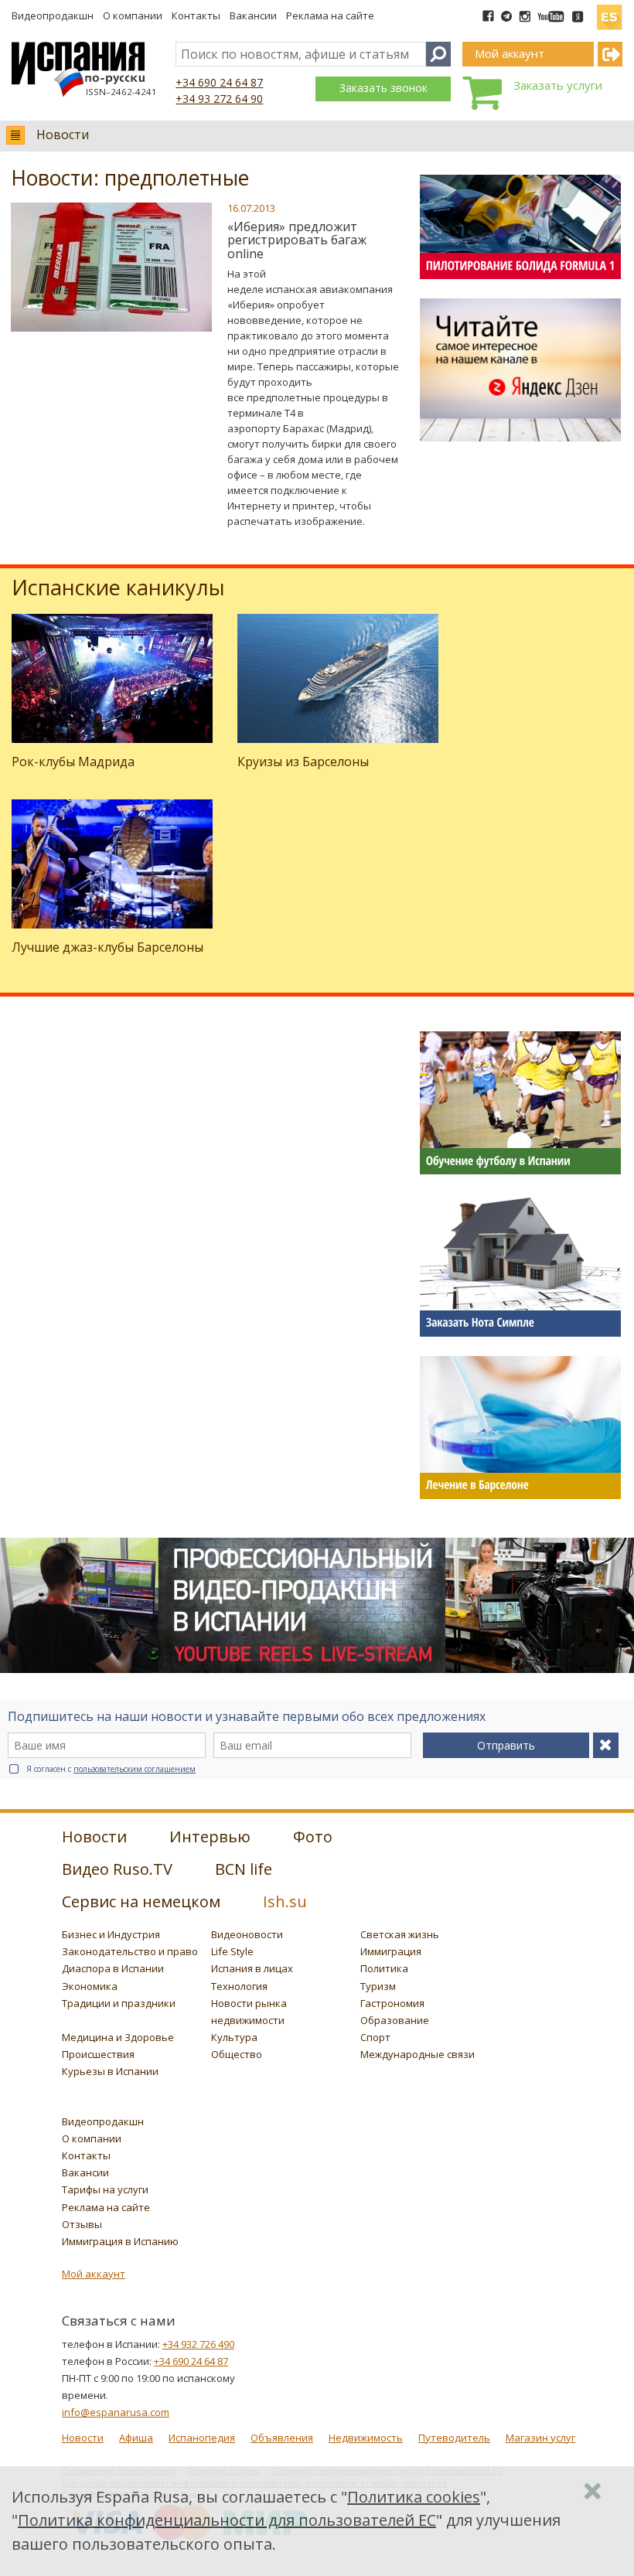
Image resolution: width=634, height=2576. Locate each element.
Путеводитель (454, 2438)
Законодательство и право (130, 1951)
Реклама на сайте (330, 15)
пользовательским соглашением (135, 1769)
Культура (234, 2037)
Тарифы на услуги (105, 2189)
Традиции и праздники (119, 2003)
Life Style (232, 1951)
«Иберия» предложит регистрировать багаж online (297, 240)
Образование (395, 2020)
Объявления (282, 2438)
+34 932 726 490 (198, 2344)
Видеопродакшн (53, 15)
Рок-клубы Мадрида (73, 762)
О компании (133, 15)
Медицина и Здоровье (118, 2037)
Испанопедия (202, 2438)
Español (609, 11)
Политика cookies (414, 2497)
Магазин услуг (540, 2438)
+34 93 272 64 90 (219, 99)
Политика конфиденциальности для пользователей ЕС (227, 2520)
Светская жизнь (400, 1934)
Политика (384, 1968)
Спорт (375, 2037)
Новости (63, 135)
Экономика (90, 1986)
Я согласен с (111, 1769)
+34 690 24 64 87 (219, 82)
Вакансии (253, 15)
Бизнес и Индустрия (111, 1934)
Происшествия (98, 2054)
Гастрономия (392, 2003)
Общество (237, 2054)
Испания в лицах (252, 1968)
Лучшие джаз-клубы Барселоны (107, 947)
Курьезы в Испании (110, 2071)
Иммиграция (391, 1951)
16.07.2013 (251, 208)
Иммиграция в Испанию (120, 2241)
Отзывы (82, 2224)
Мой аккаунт (94, 2274)
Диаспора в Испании (113, 1968)
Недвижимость (366, 2438)
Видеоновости (247, 1934)
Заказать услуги (558, 85)
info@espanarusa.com (116, 2412)
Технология (239, 1986)
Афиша (136, 2438)
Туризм (378, 1986)
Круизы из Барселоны (303, 762)
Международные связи (418, 2054)
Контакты (196, 15)
